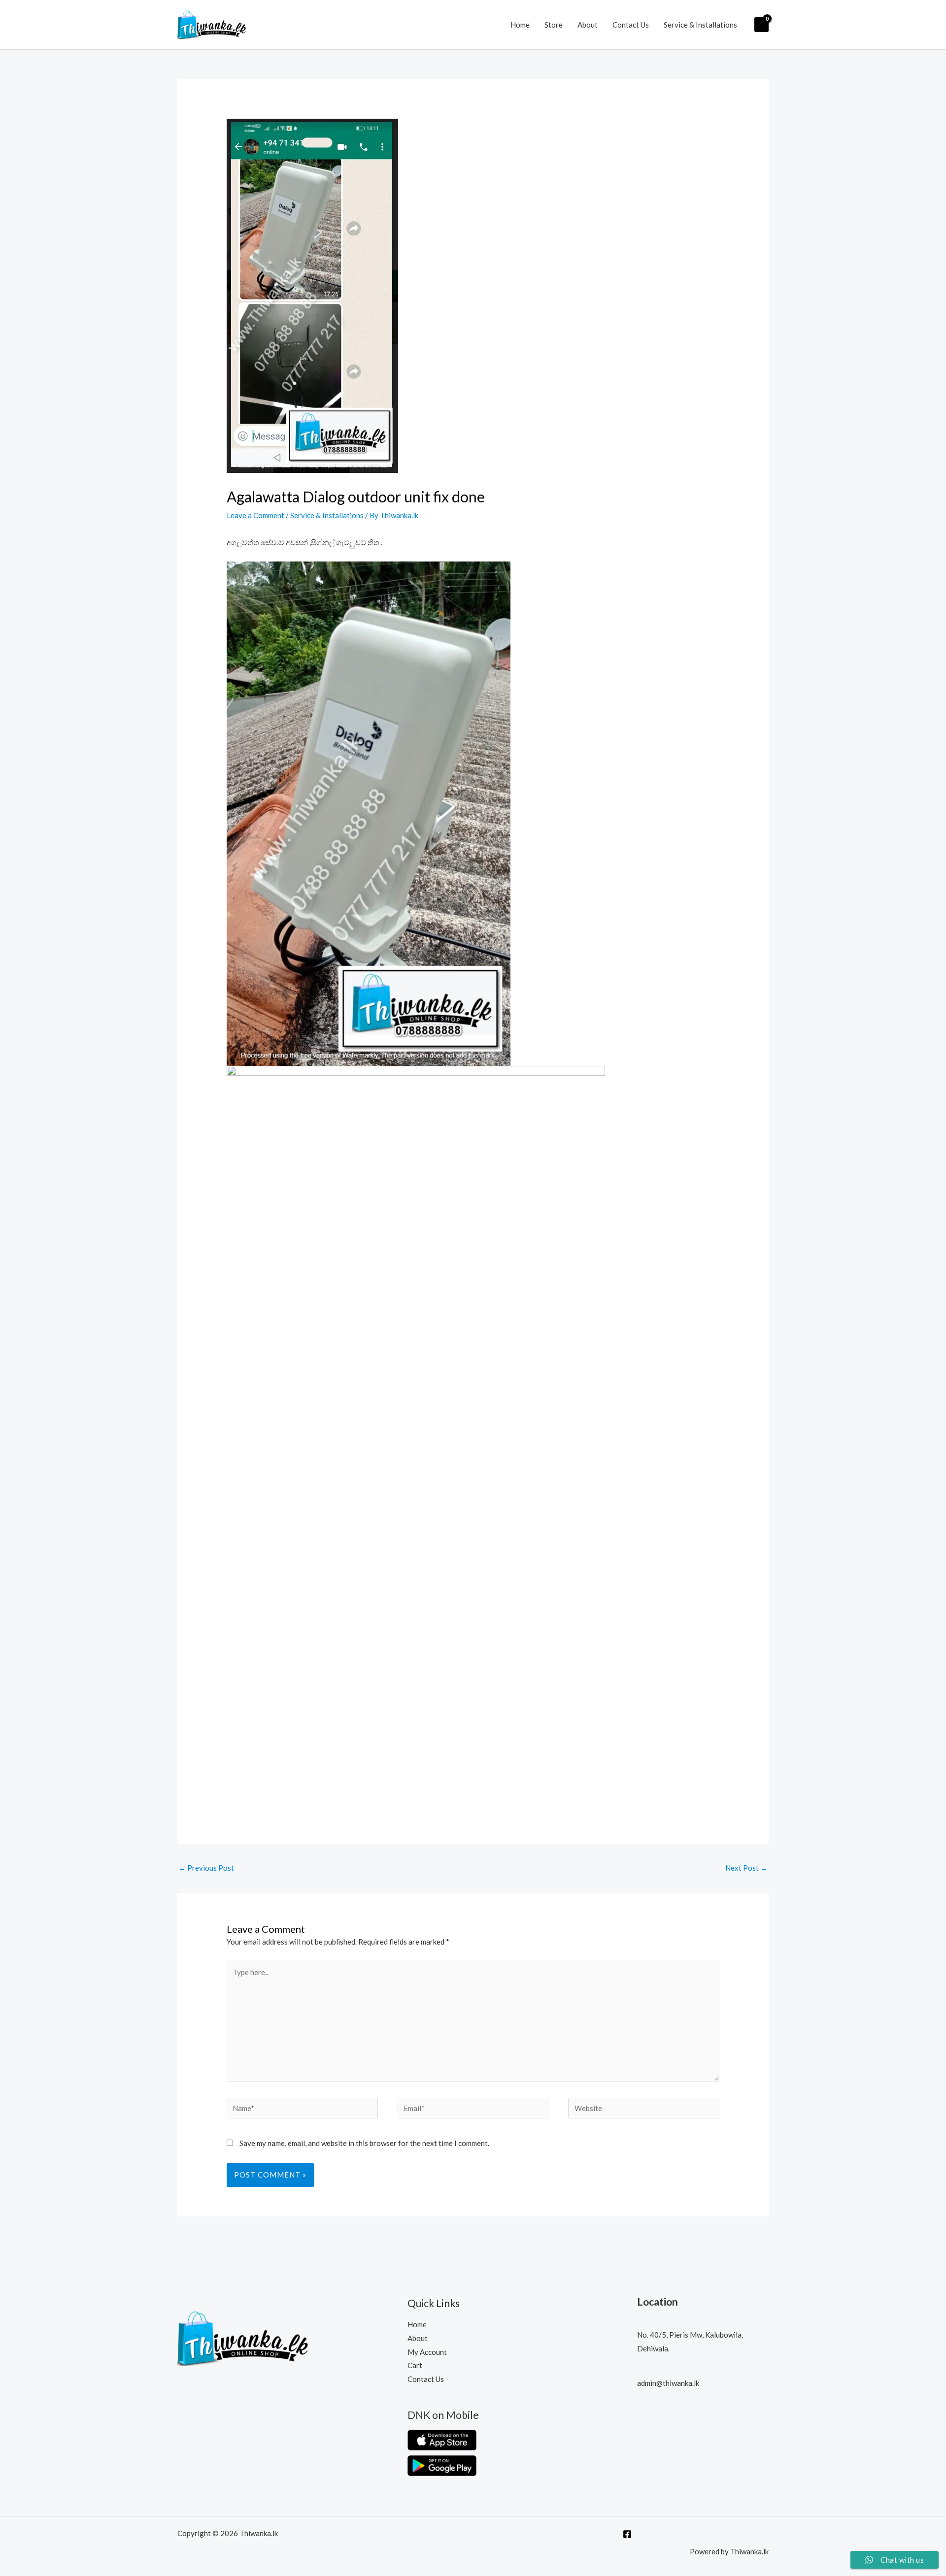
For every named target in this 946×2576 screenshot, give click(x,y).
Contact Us (631, 25)
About (588, 25)
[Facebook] (627, 2534)
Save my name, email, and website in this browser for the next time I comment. (364, 2143)
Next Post (746, 1868)
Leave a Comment (255, 515)
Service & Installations (700, 25)
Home (520, 25)
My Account (427, 2352)
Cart (415, 2365)
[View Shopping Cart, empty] (761, 25)
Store (554, 25)
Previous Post (206, 1868)
